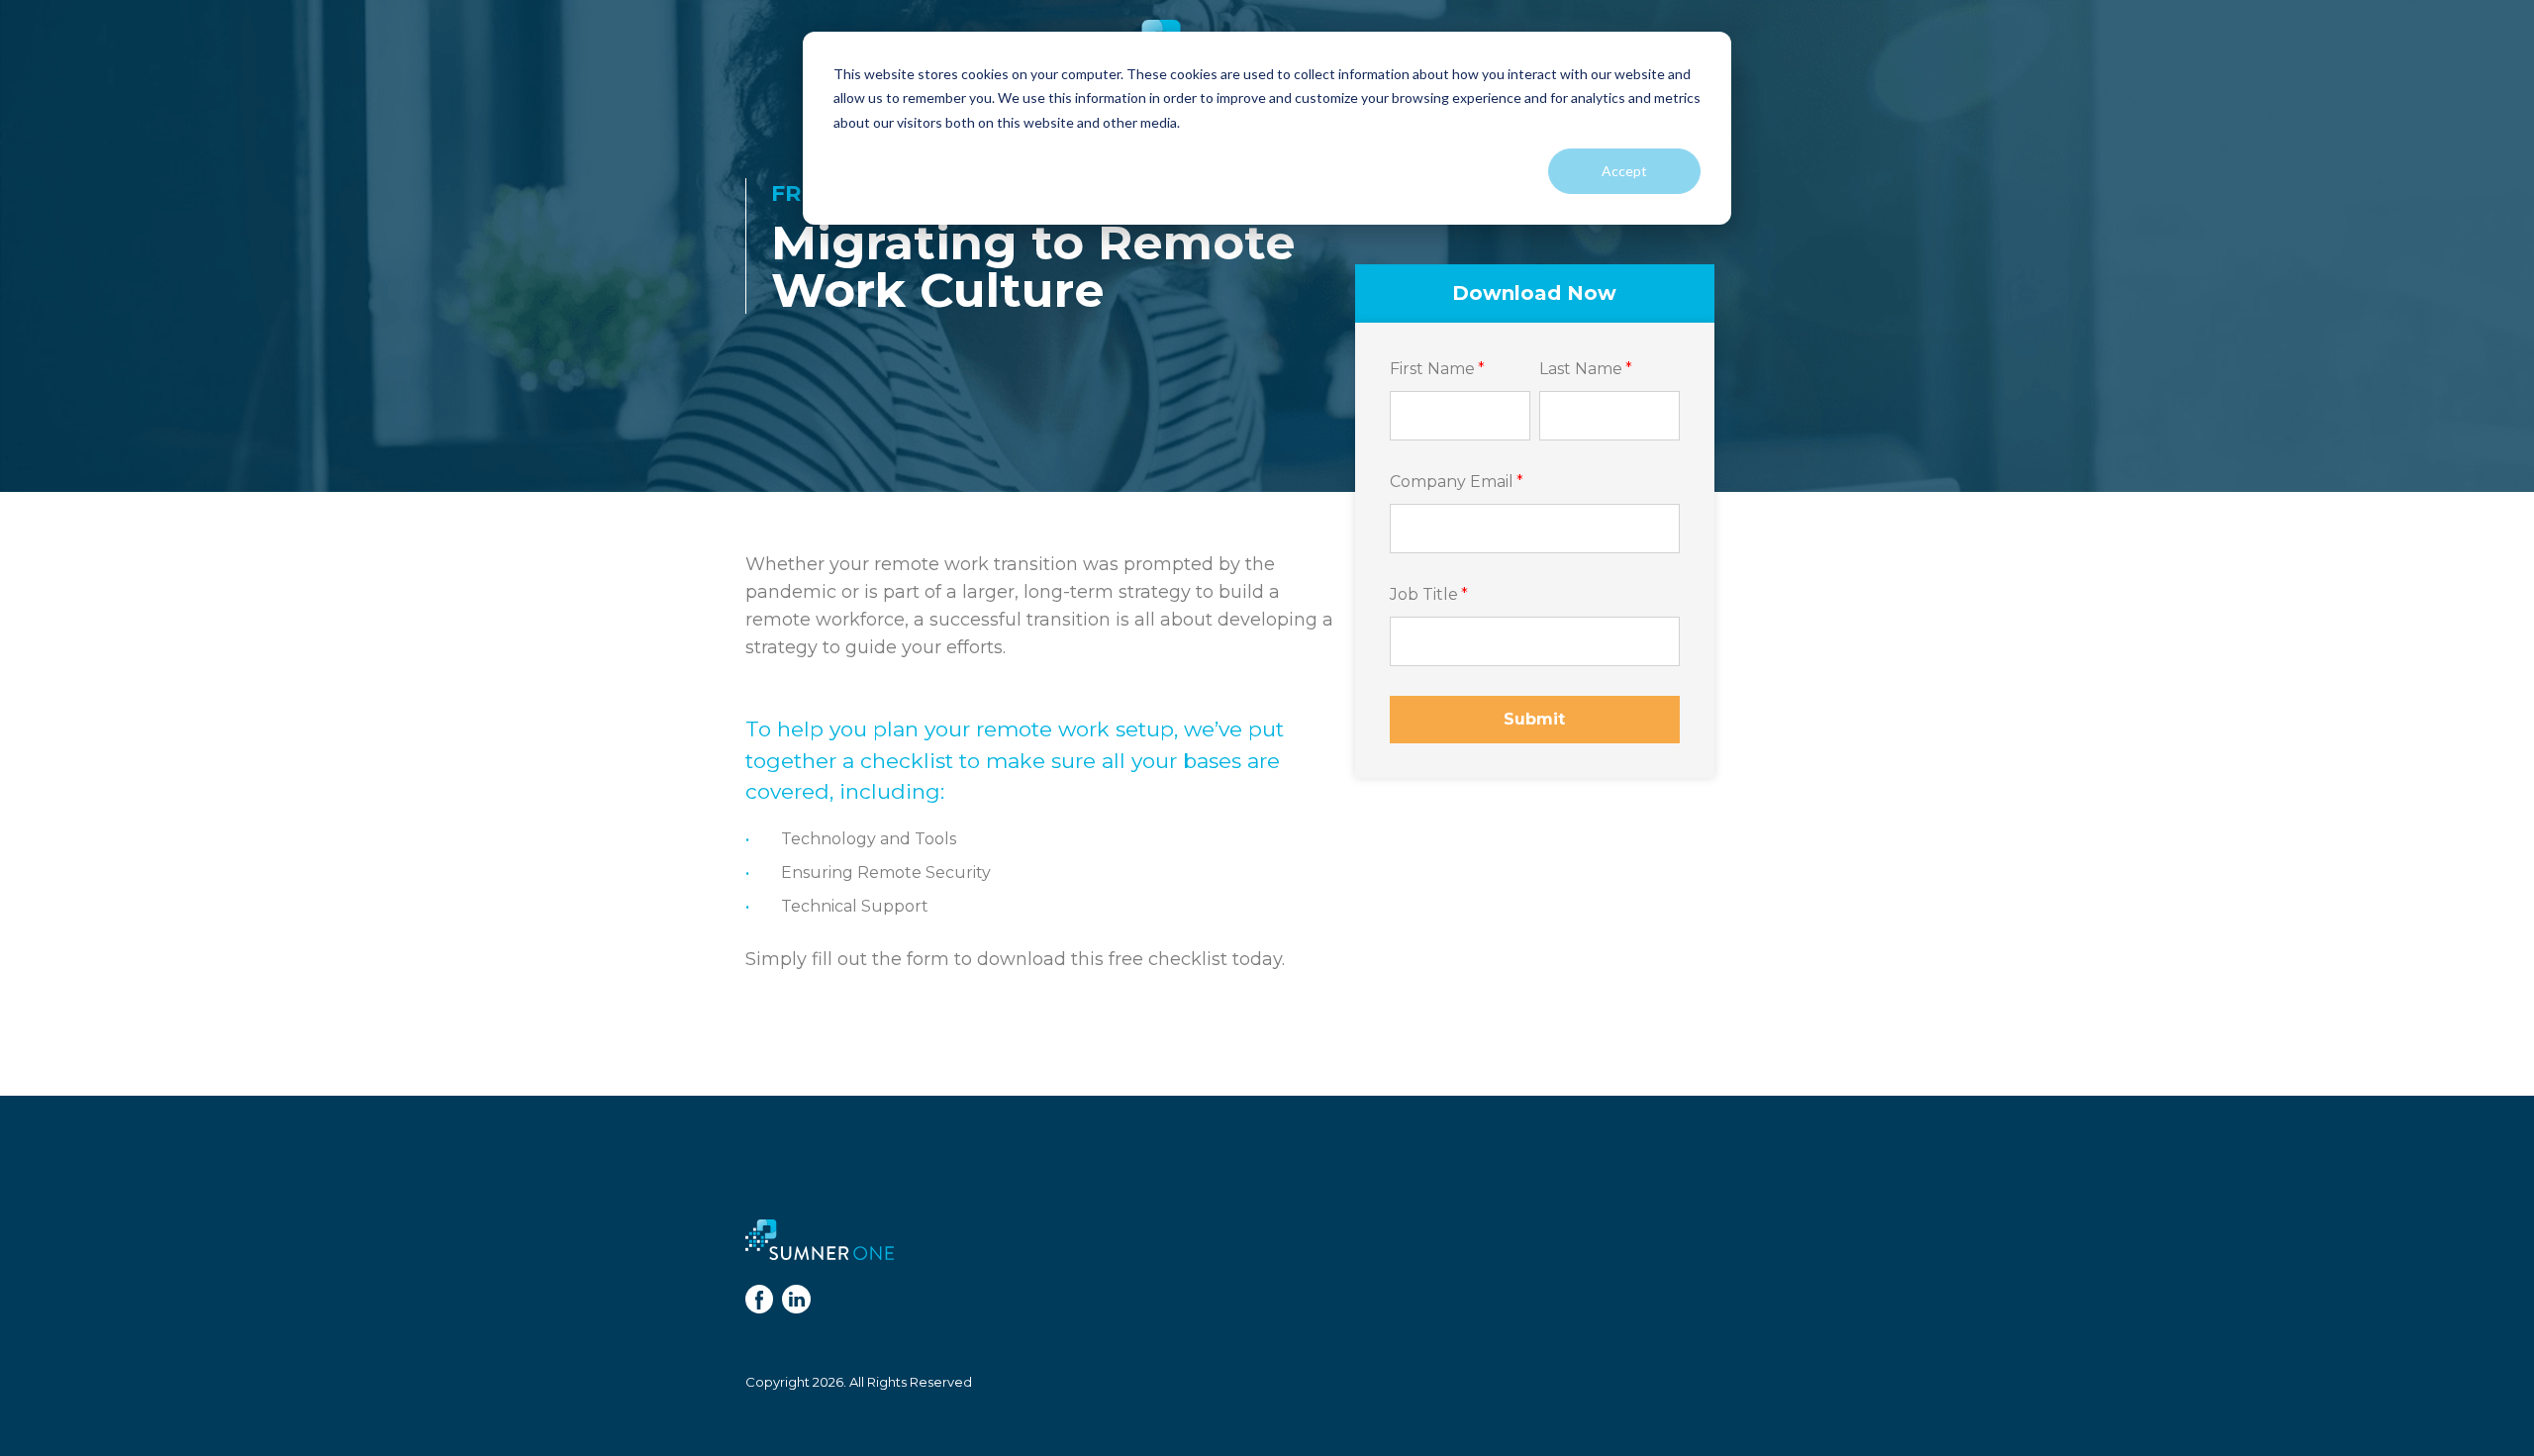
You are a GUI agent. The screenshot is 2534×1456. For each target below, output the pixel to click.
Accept (1624, 171)
